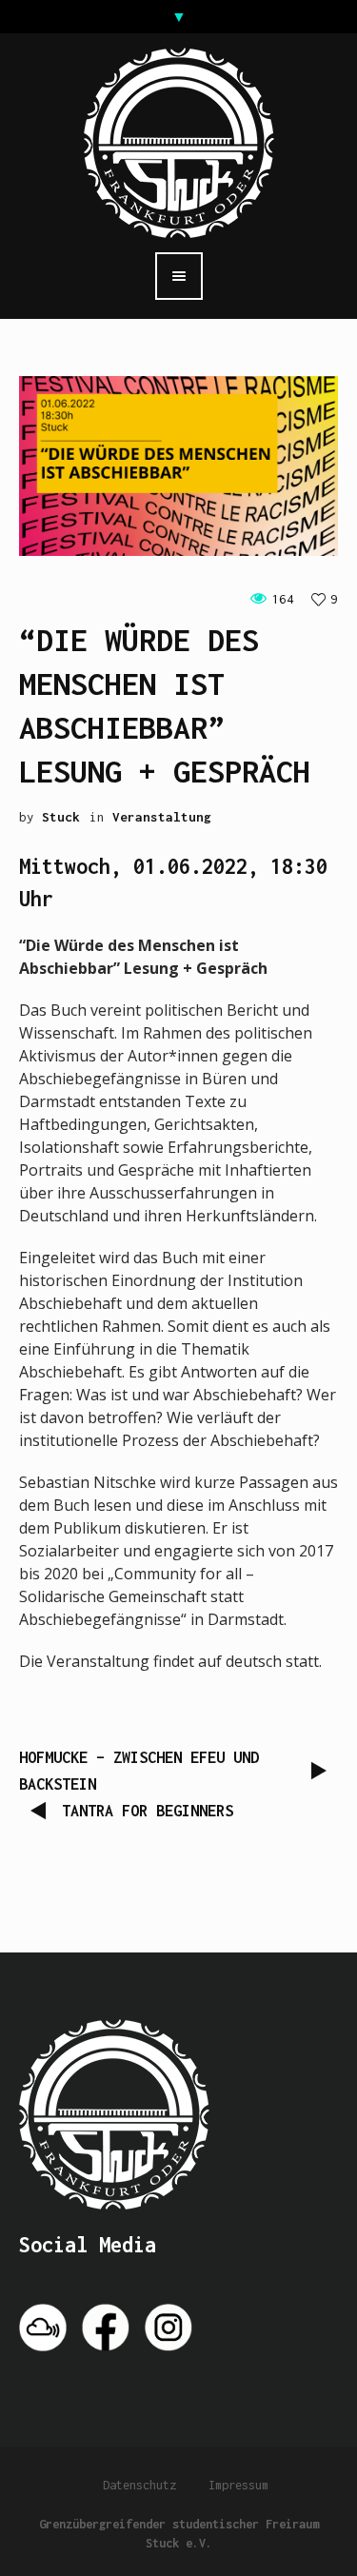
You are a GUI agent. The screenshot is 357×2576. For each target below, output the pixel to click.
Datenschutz (139, 2485)
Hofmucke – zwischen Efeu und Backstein (139, 1771)
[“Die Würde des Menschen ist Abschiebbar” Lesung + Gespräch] (178, 465)
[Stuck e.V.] (179, 141)
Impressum (238, 2485)
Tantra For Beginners (148, 1811)
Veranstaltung (162, 817)
